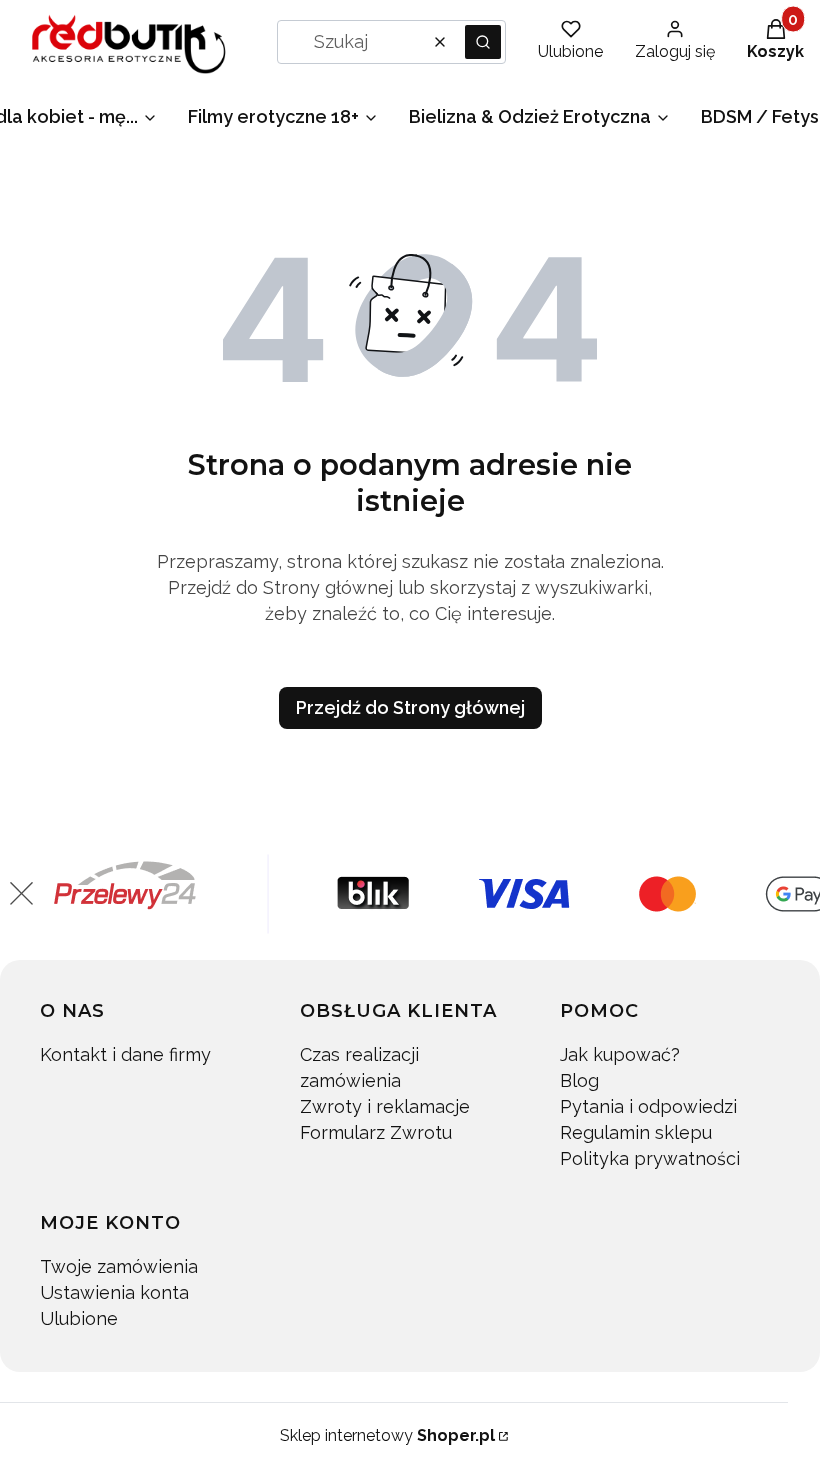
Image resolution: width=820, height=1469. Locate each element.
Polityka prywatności (650, 1158)
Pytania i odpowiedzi (648, 1106)
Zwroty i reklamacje (385, 1106)
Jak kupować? (620, 1054)
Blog (579, 1080)
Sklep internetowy (387, 1435)
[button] (483, 42)
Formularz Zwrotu (376, 1132)
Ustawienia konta (114, 1292)
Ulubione (79, 1318)
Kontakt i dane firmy (125, 1054)
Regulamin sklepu (636, 1132)
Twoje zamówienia (119, 1266)
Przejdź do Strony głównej (410, 707)
